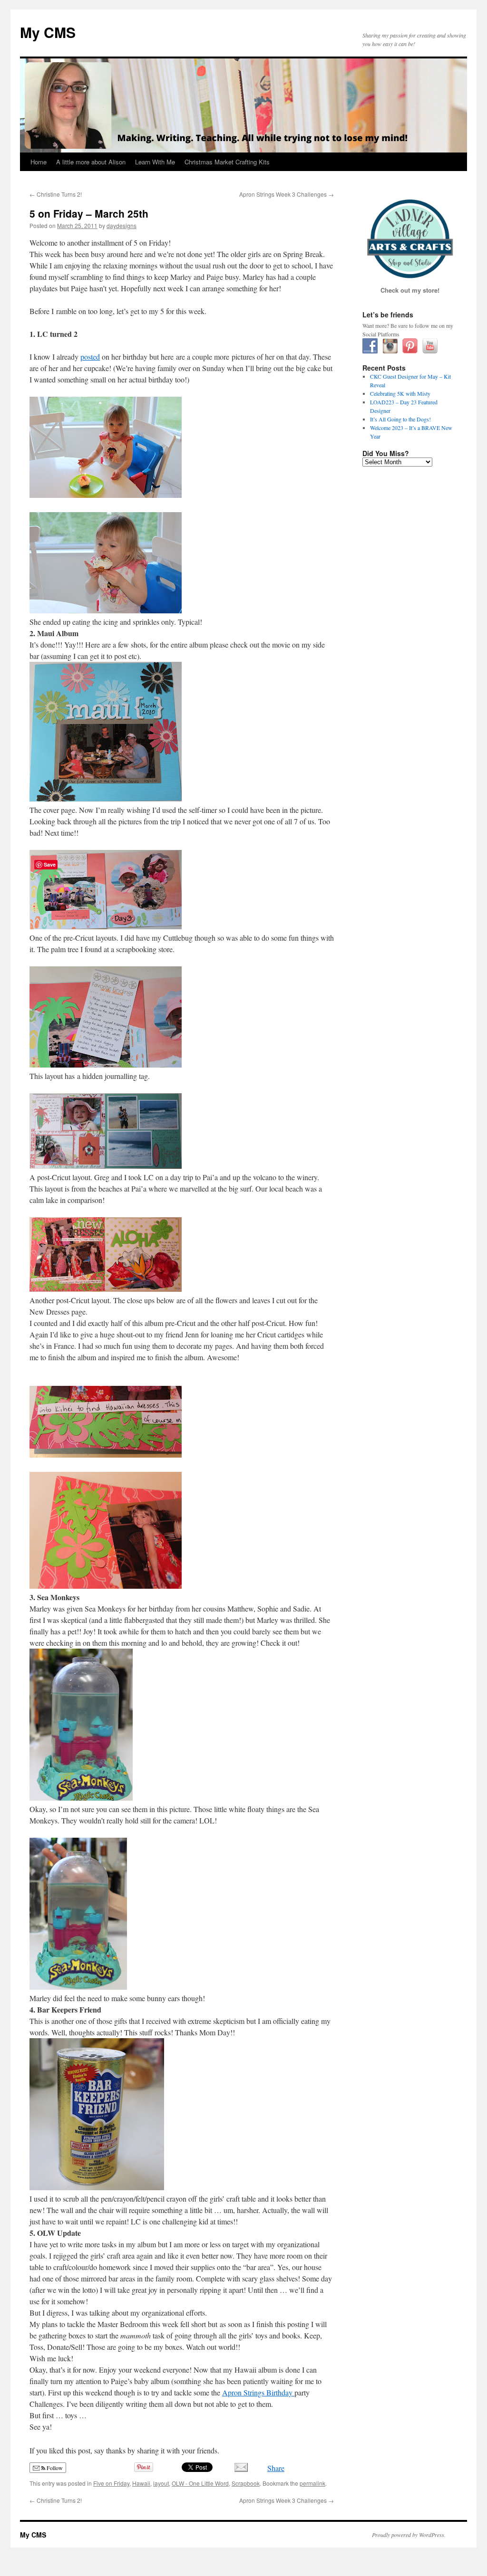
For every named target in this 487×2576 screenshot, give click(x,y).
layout (161, 2483)
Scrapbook (246, 2483)
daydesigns (122, 225)
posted (90, 357)
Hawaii (141, 2483)
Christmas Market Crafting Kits (227, 162)
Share (276, 2468)
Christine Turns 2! (56, 194)
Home (39, 162)
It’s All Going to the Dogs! (400, 419)
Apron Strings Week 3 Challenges (287, 194)
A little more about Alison (91, 162)
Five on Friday (111, 2483)
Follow (54, 2468)
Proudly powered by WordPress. (409, 2535)
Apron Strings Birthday (258, 2392)
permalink (312, 2483)
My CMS (48, 32)
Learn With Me (155, 162)
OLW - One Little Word (200, 2483)
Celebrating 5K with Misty (400, 393)
